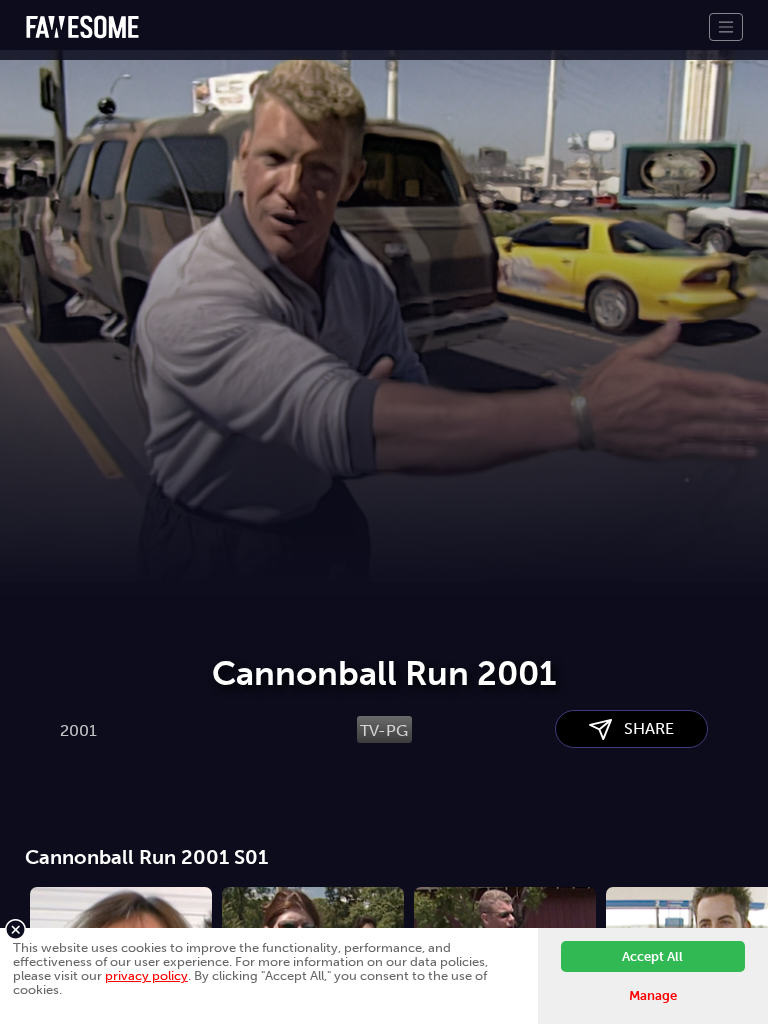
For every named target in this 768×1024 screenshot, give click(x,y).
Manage (653, 995)
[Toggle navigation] (726, 27)
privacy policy (146, 975)
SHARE (643, 728)
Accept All (652, 956)
